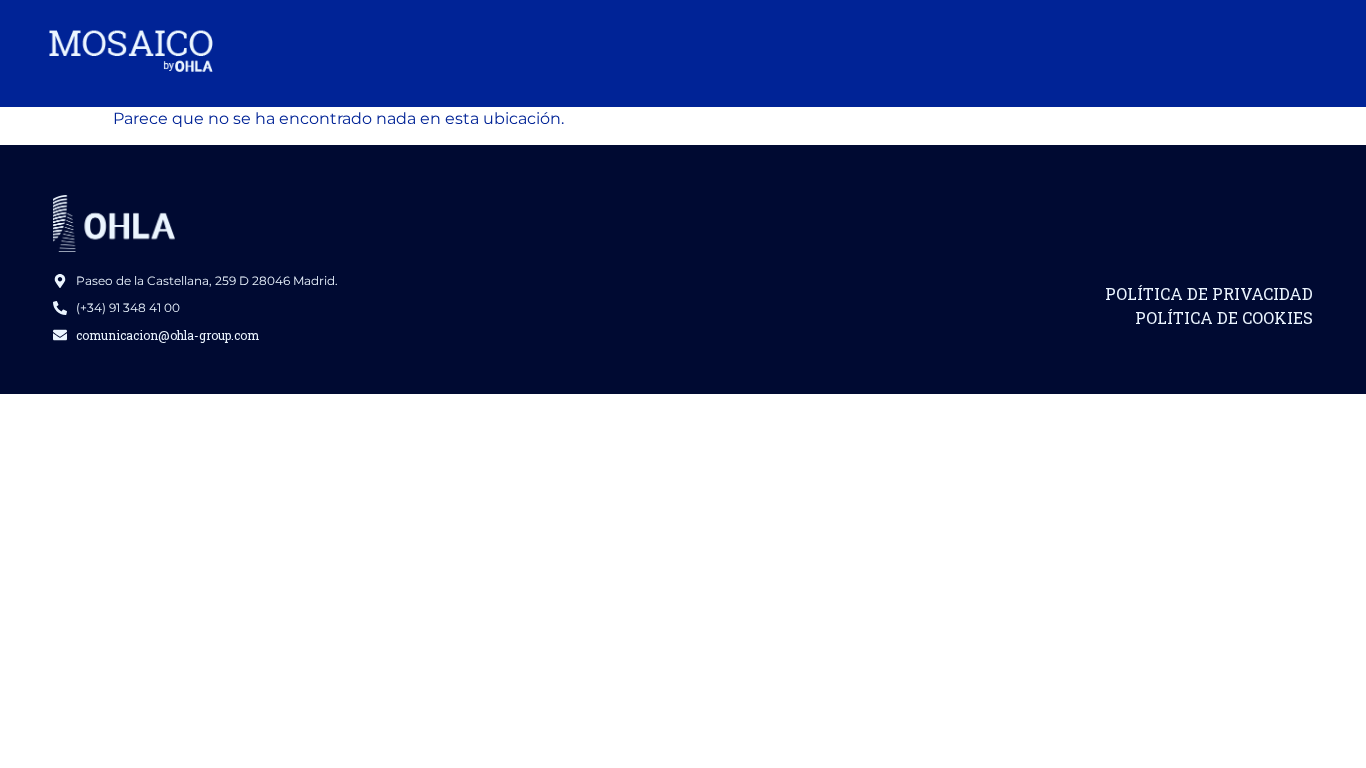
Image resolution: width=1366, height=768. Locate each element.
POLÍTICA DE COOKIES (1224, 317)
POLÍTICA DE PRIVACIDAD (1209, 293)
